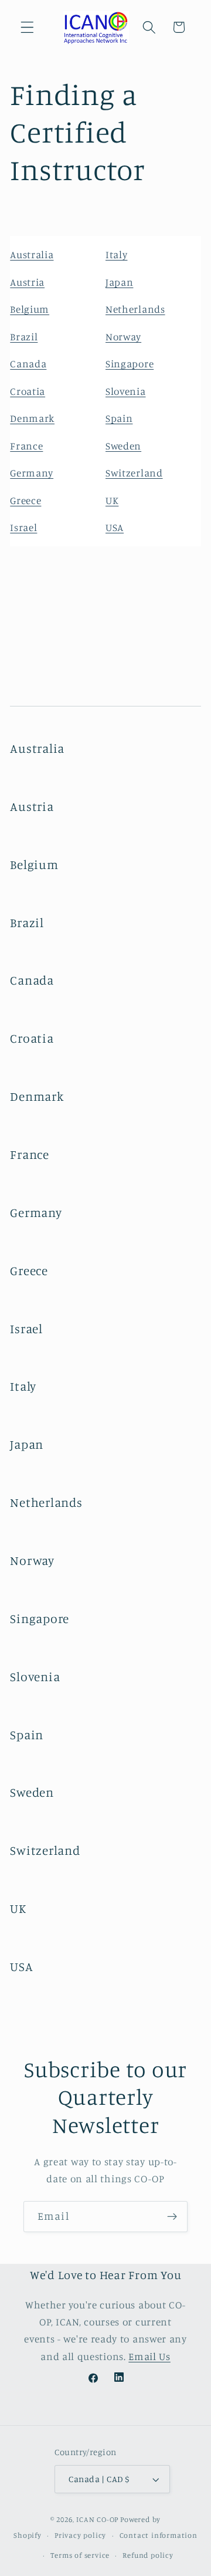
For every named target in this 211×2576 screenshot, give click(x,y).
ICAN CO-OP (97, 2519)
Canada (28, 364)
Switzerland (134, 473)
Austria (27, 282)
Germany (32, 473)
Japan (119, 282)
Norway (123, 337)
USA (115, 527)
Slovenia (126, 391)
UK (112, 500)
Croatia (28, 391)
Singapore (130, 364)
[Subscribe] (172, 2217)
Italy (116, 254)
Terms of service (80, 2555)
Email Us (149, 2356)
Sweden (123, 446)
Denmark (32, 418)
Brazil (24, 337)
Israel (23, 527)
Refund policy (148, 2555)
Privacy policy (80, 2535)
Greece (25, 500)
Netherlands (135, 309)
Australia (32, 254)
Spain (119, 418)
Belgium (30, 309)
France (26, 446)
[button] (27, 27)
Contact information (159, 2535)
